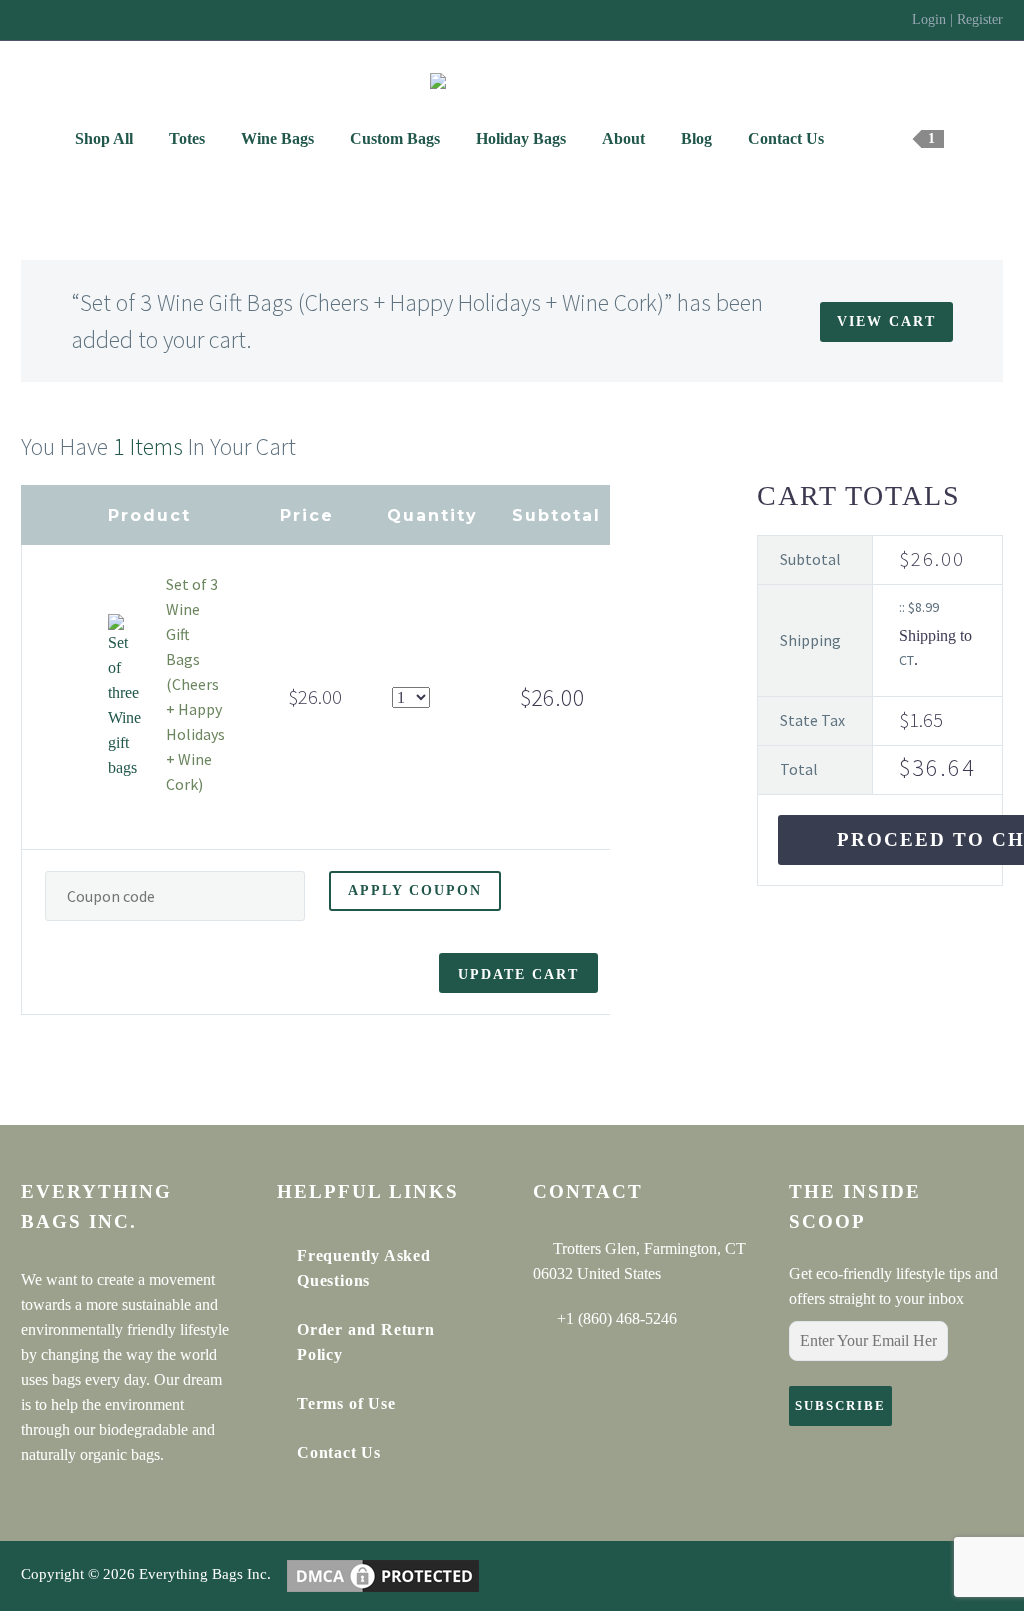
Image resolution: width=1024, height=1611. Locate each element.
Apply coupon (415, 890)
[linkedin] (70, 1522)
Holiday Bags (521, 138)
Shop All (104, 138)
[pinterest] (144, 1522)
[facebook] (33, 1522)
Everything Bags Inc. (205, 1575)
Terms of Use (346, 1403)
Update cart (518, 974)
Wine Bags (277, 138)
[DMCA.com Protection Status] (383, 1575)
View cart (886, 321)
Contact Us (786, 138)
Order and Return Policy (366, 1342)
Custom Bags (395, 138)
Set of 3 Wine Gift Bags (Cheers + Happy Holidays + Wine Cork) (195, 684)
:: (919, 607)
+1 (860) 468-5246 (617, 1318)
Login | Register (957, 19)
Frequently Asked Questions (364, 1268)
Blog (696, 138)
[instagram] (107, 1522)
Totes (187, 138)
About (623, 138)
